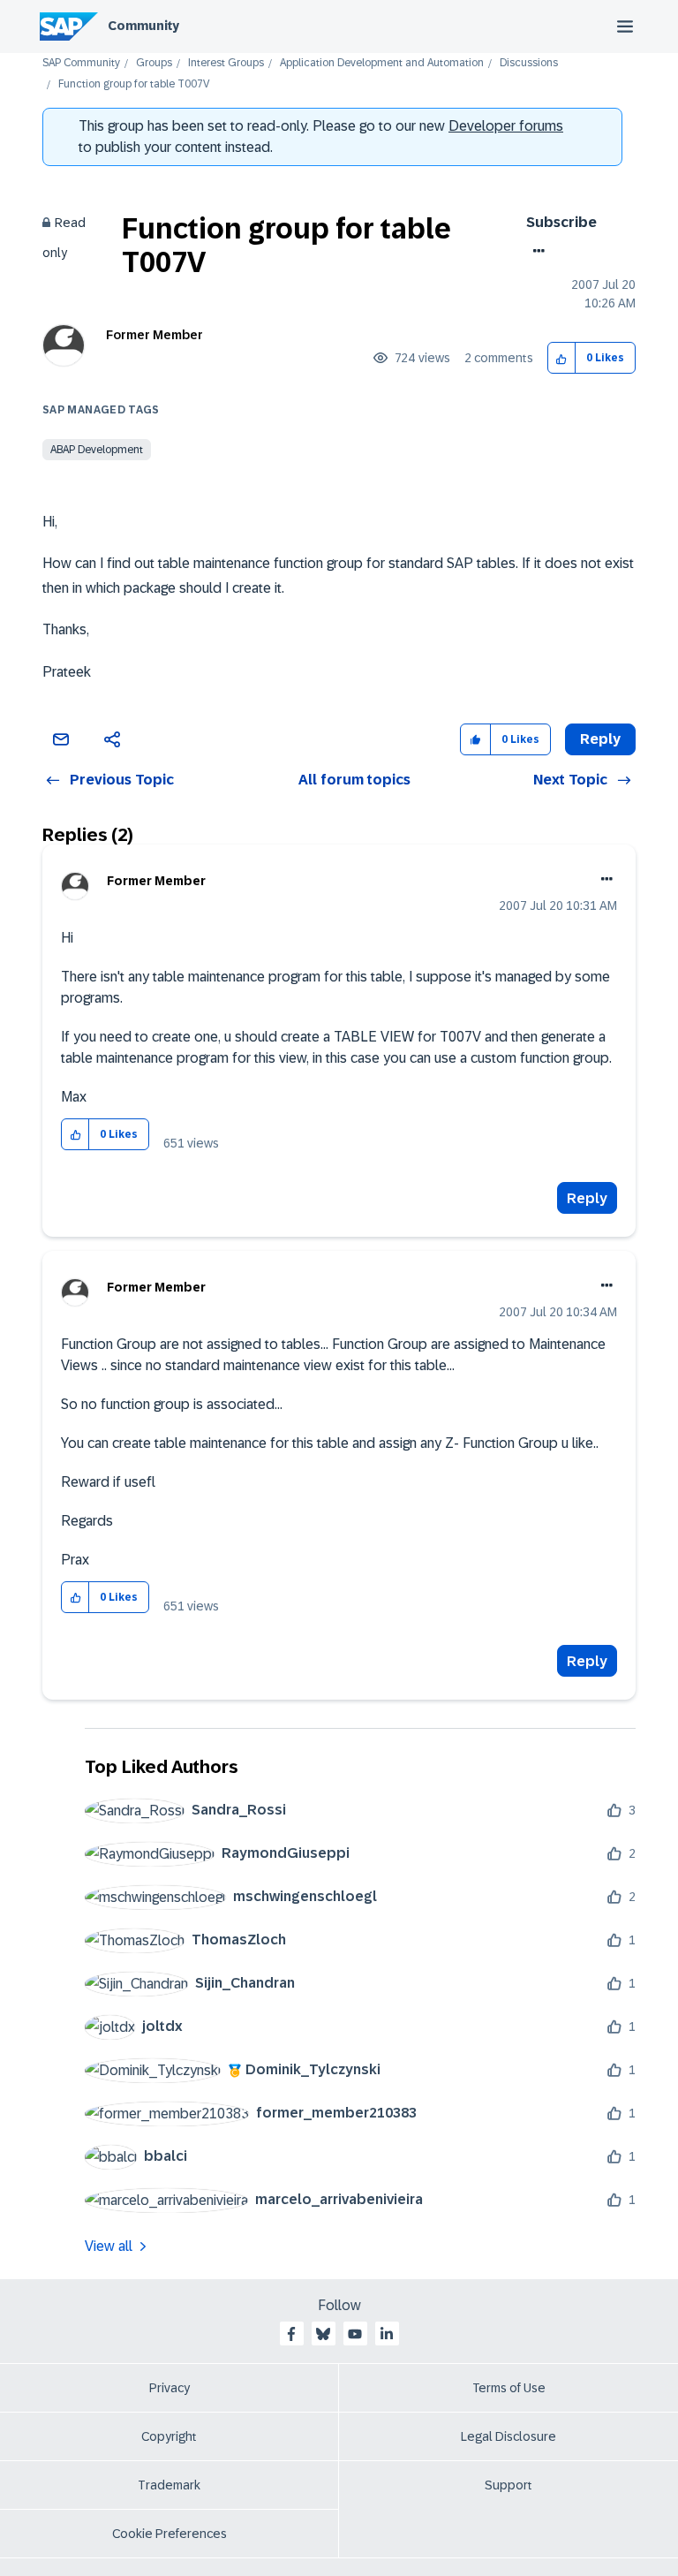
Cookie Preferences (169, 2534)
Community (143, 26)
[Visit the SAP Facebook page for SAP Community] (291, 2334)
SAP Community (81, 63)
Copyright (169, 2436)
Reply (587, 1198)
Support (508, 2485)
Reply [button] (600, 739)
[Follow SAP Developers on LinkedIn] (387, 2334)
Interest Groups (226, 63)
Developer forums (506, 126)
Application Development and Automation (382, 63)
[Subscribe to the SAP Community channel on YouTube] (355, 2334)
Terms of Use (509, 2388)
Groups (154, 63)
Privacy (169, 2388)
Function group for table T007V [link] (134, 84)
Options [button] (535, 251)
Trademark (169, 2485)
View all (109, 2246)
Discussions (529, 63)
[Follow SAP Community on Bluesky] (323, 2334)
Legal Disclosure (508, 2436)
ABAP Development (97, 450)
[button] (562, 358)
